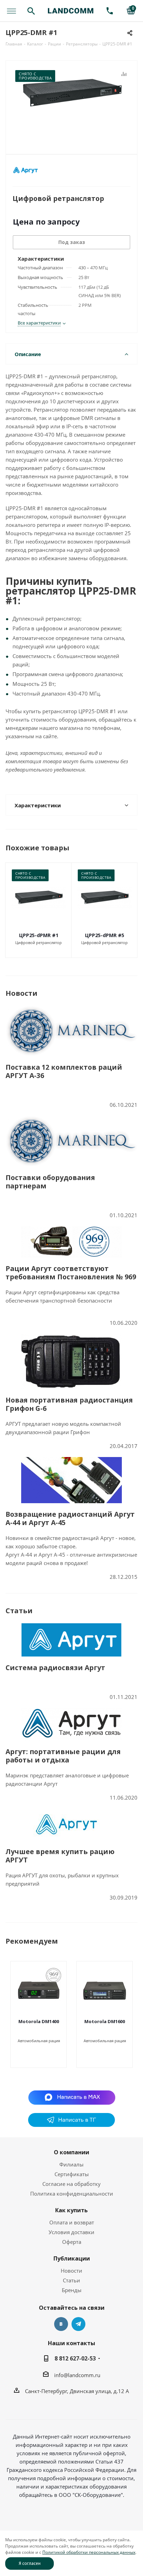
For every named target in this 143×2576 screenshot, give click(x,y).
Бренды (72, 2290)
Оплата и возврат (72, 2222)
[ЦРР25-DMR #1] (71, 104)
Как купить (71, 2210)
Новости (71, 2271)
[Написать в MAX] (72, 2097)
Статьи (71, 2280)
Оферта (72, 2242)
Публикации (72, 2258)
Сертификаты (72, 2174)
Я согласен (30, 2563)
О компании (71, 2152)
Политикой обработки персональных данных (89, 2552)
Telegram (78, 2324)
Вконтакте (61, 2324)
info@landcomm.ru (77, 2375)
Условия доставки (71, 2232)
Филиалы (71, 2164)
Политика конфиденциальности (72, 2194)
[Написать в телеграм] (71, 2125)
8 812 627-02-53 (75, 2358)
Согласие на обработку (71, 2184)
